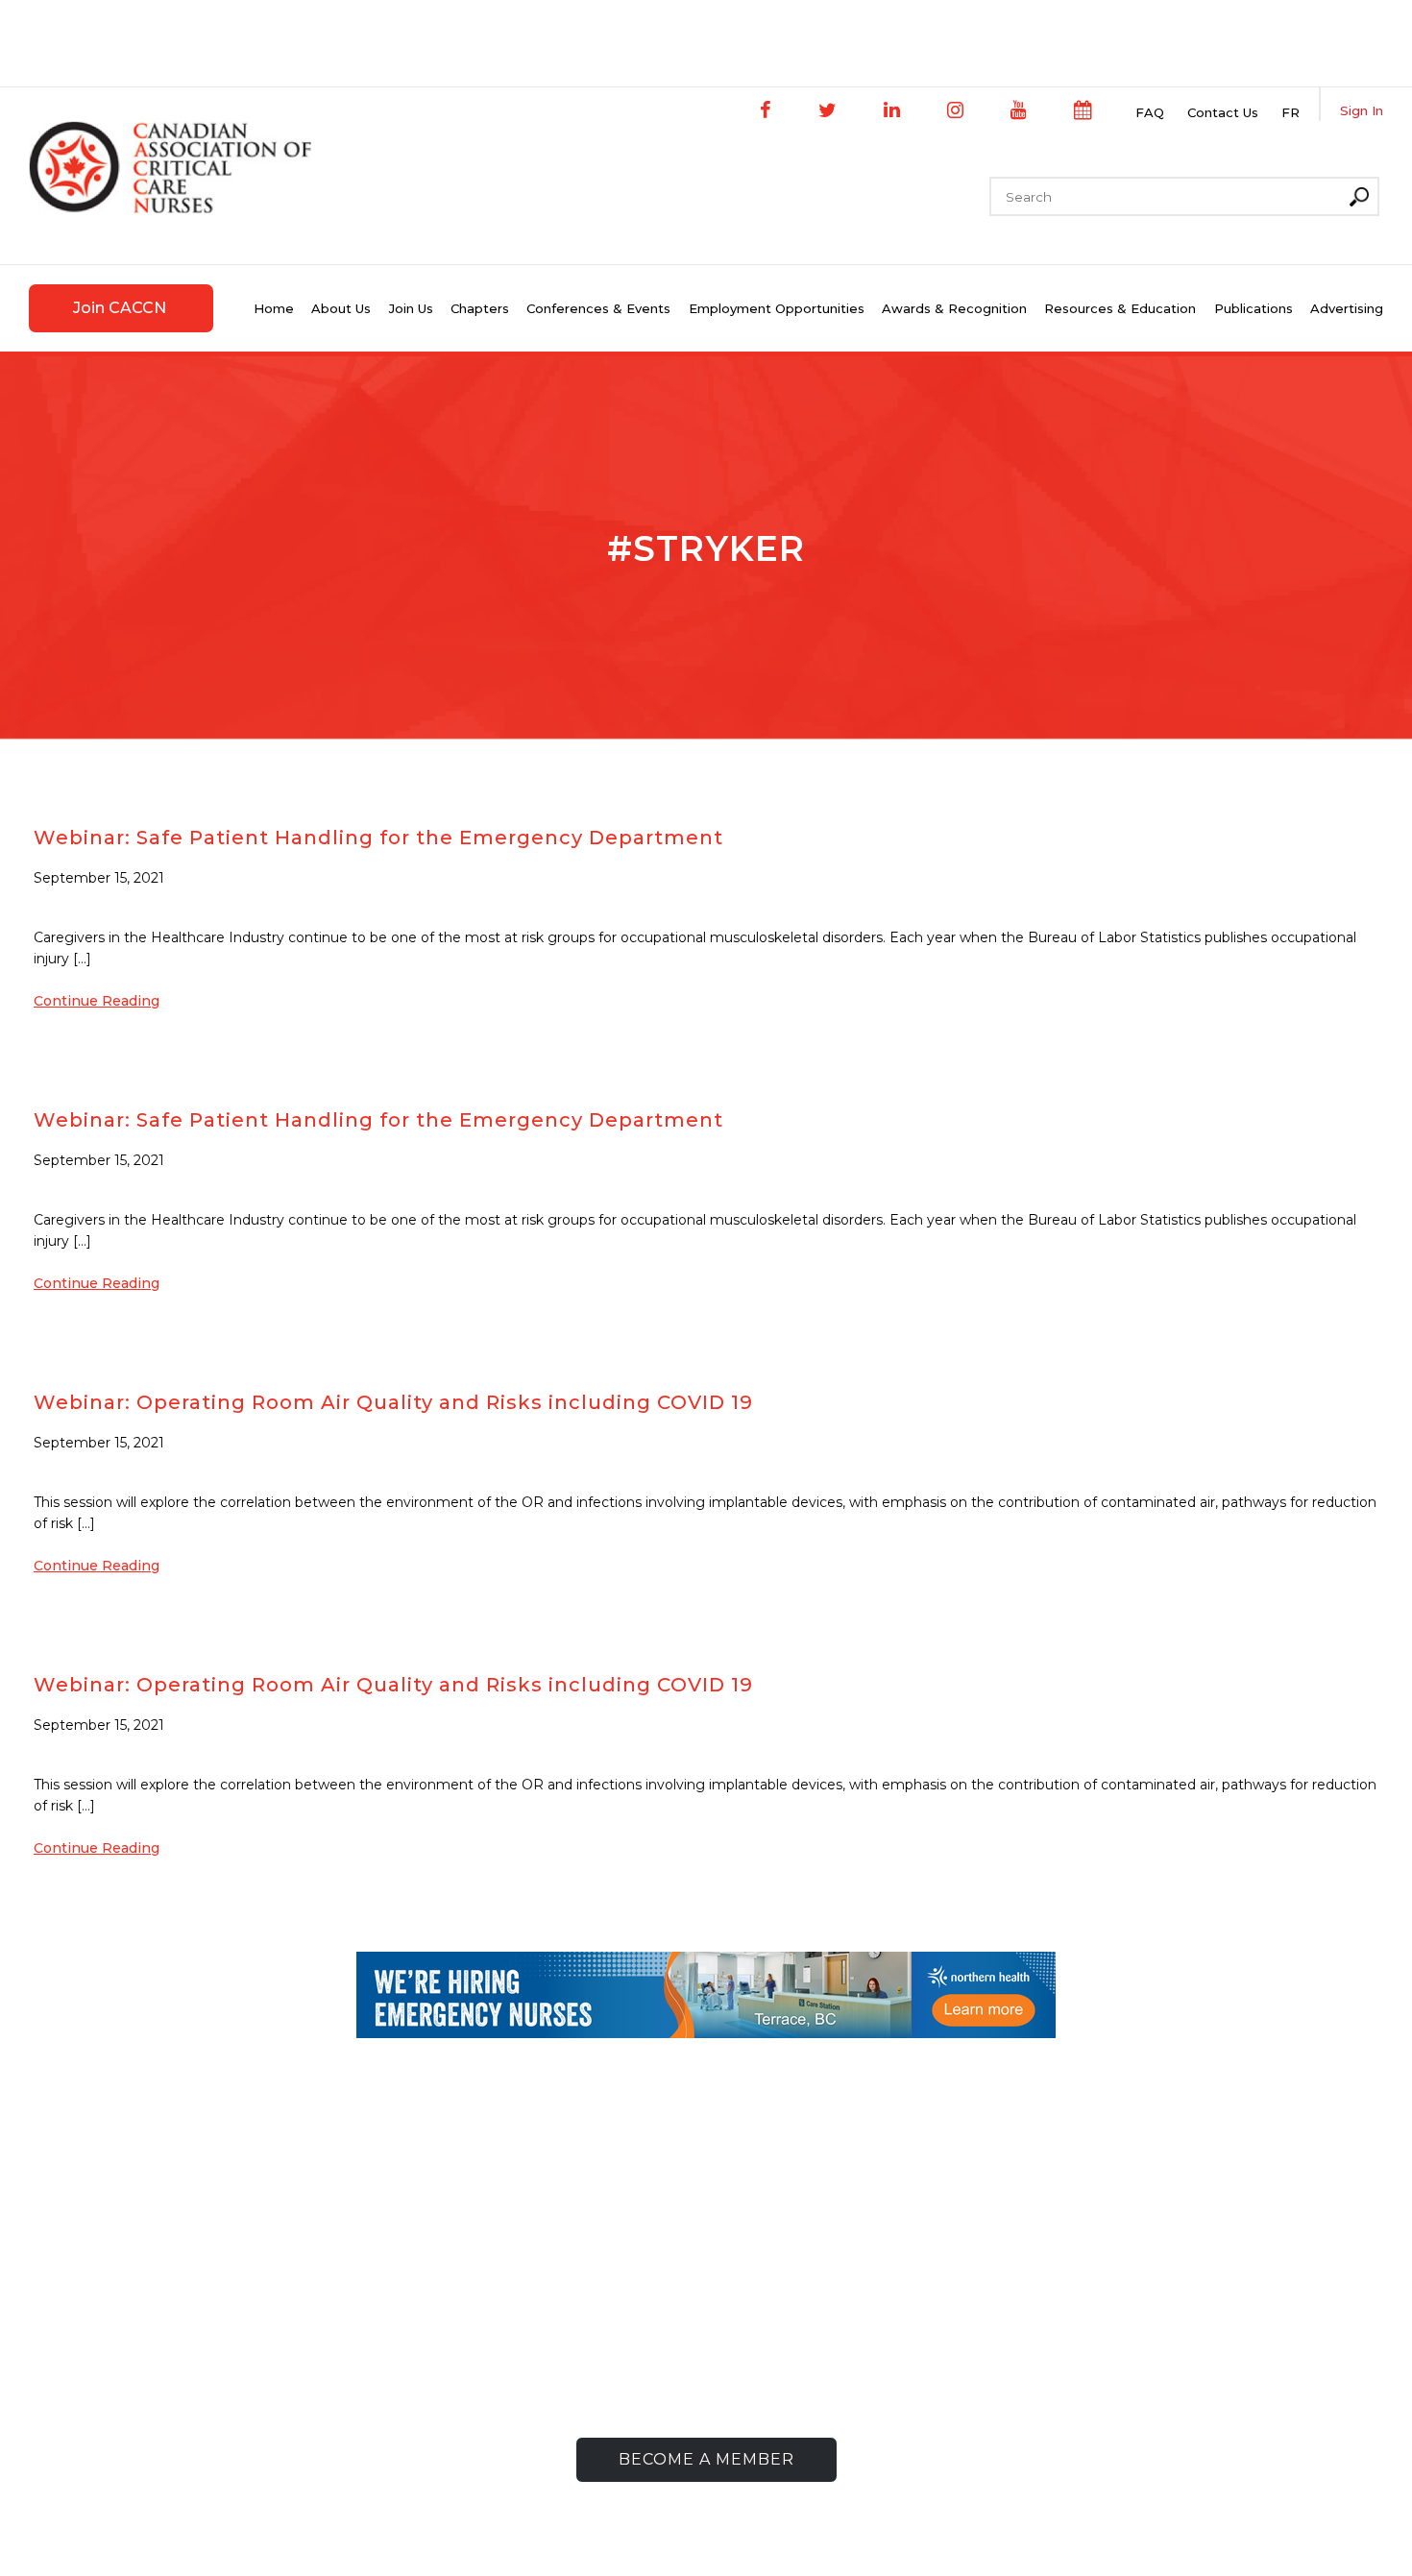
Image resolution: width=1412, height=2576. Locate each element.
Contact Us (1223, 112)
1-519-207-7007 (246, 2321)
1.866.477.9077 (259, 2351)
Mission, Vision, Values (499, 2291)
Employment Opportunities (777, 308)
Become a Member (706, 2459)
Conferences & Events (598, 308)
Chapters (480, 308)
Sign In (1362, 110)
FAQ (1150, 112)
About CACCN (471, 2261)
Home (274, 308)
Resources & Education (1120, 308)
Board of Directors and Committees (553, 2321)
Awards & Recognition (954, 308)
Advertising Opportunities (1094, 2336)
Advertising (1347, 308)
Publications (1254, 308)
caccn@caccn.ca (242, 2381)
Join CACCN (120, 308)
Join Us (411, 308)
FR (1290, 112)
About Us (341, 308)
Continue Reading (97, 1001)
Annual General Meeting (513, 2351)
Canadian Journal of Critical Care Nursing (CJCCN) (1119, 2299)
